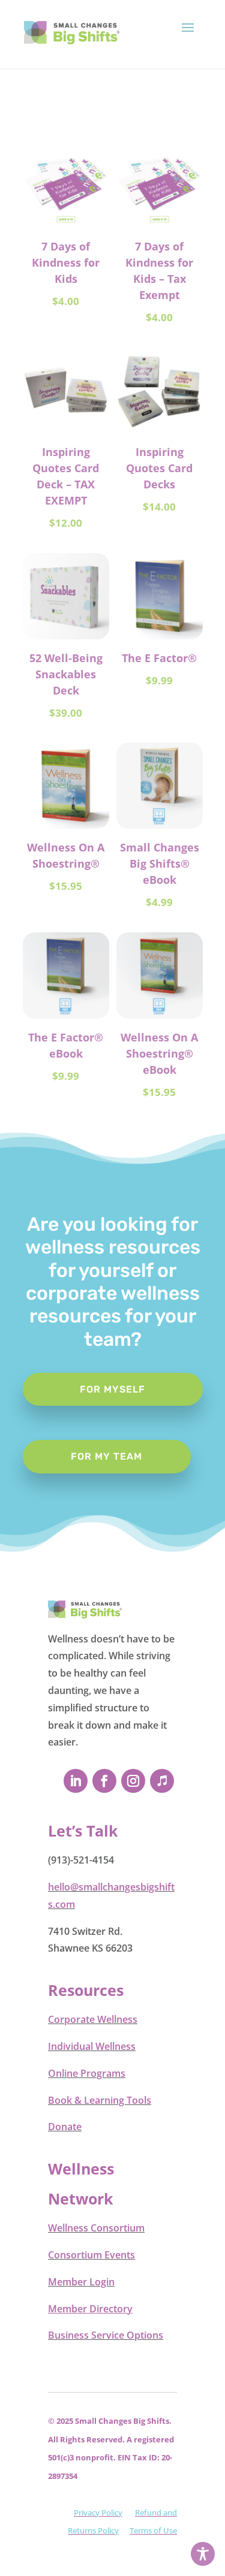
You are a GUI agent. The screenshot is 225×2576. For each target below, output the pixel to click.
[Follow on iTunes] (162, 1781)
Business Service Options (106, 2335)
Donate (65, 2127)
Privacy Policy (98, 2512)
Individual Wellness (92, 2046)
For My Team (106, 1456)
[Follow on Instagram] (133, 1781)
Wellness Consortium (96, 2228)
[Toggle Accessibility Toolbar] (203, 2554)
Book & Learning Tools (100, 2100)
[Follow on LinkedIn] (76, 1781)
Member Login (81, 2282)
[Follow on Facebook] (104, 1781)
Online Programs (87, 2073)
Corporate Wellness (93, 2019)
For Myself (112, 1389)
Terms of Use (153, 2530)
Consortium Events (91, 2255)
